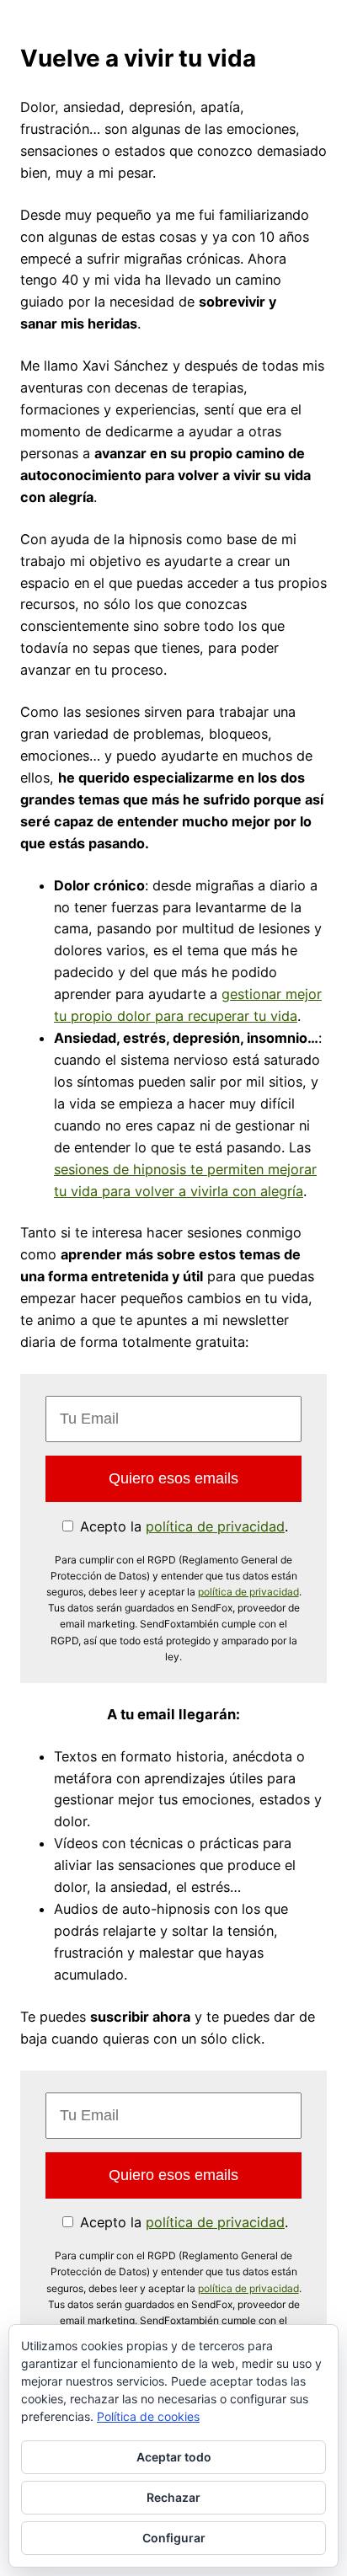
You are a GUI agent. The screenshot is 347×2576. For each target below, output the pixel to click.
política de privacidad (215, 1526)
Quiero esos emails (173, 1478)
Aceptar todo (174, 2457)
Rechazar (173, 2497)
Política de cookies (148, 2416)
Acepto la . (182, 1526)
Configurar (174, 2538)
